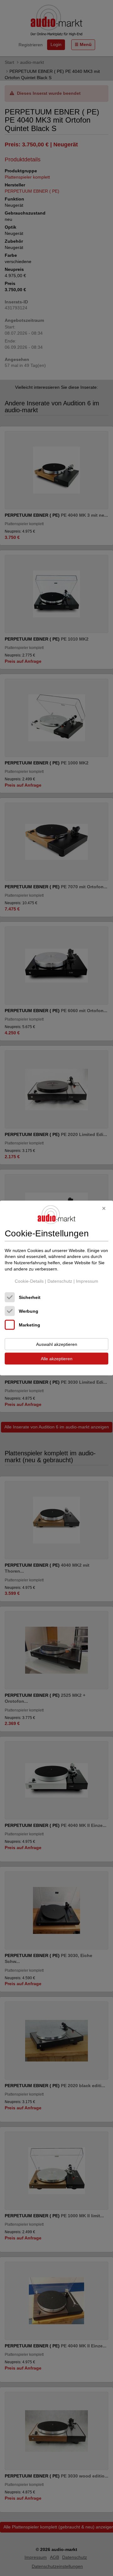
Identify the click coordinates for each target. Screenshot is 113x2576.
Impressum (87, 1281)
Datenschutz (60, 1281)
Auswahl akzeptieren (57, 1344)
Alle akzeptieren (57, 1358)
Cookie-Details (29, 1281)
